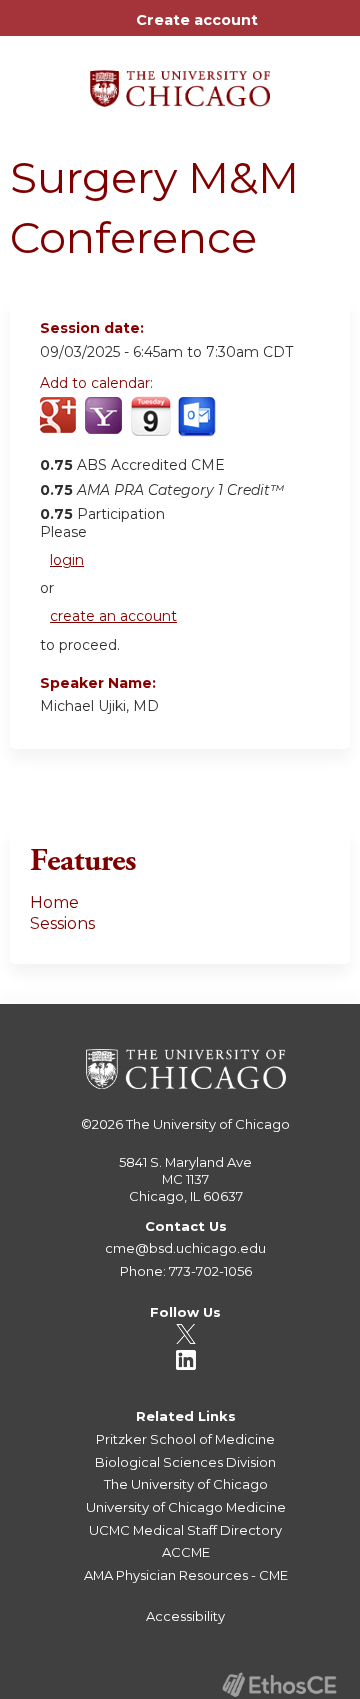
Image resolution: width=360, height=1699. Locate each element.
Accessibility (185, 1616)
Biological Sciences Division (185, 1462)
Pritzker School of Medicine (185, 1439)
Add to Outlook (198, 427)
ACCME (186, 1552)
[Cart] (281, 30)
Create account (197, 20)
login (67, 560)
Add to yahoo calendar (105, 427)
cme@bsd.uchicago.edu (185, 1248)
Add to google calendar (60, 427)
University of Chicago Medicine (186, 1507)
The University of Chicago (208, 1124)
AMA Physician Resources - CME (186, 1575)
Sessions (62, 923)
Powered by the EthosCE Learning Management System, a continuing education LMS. (279, 1684)
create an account (113, 616)
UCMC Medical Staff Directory (185, 1530)
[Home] (180, 81)
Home (54, 902)
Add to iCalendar (150, 426)
